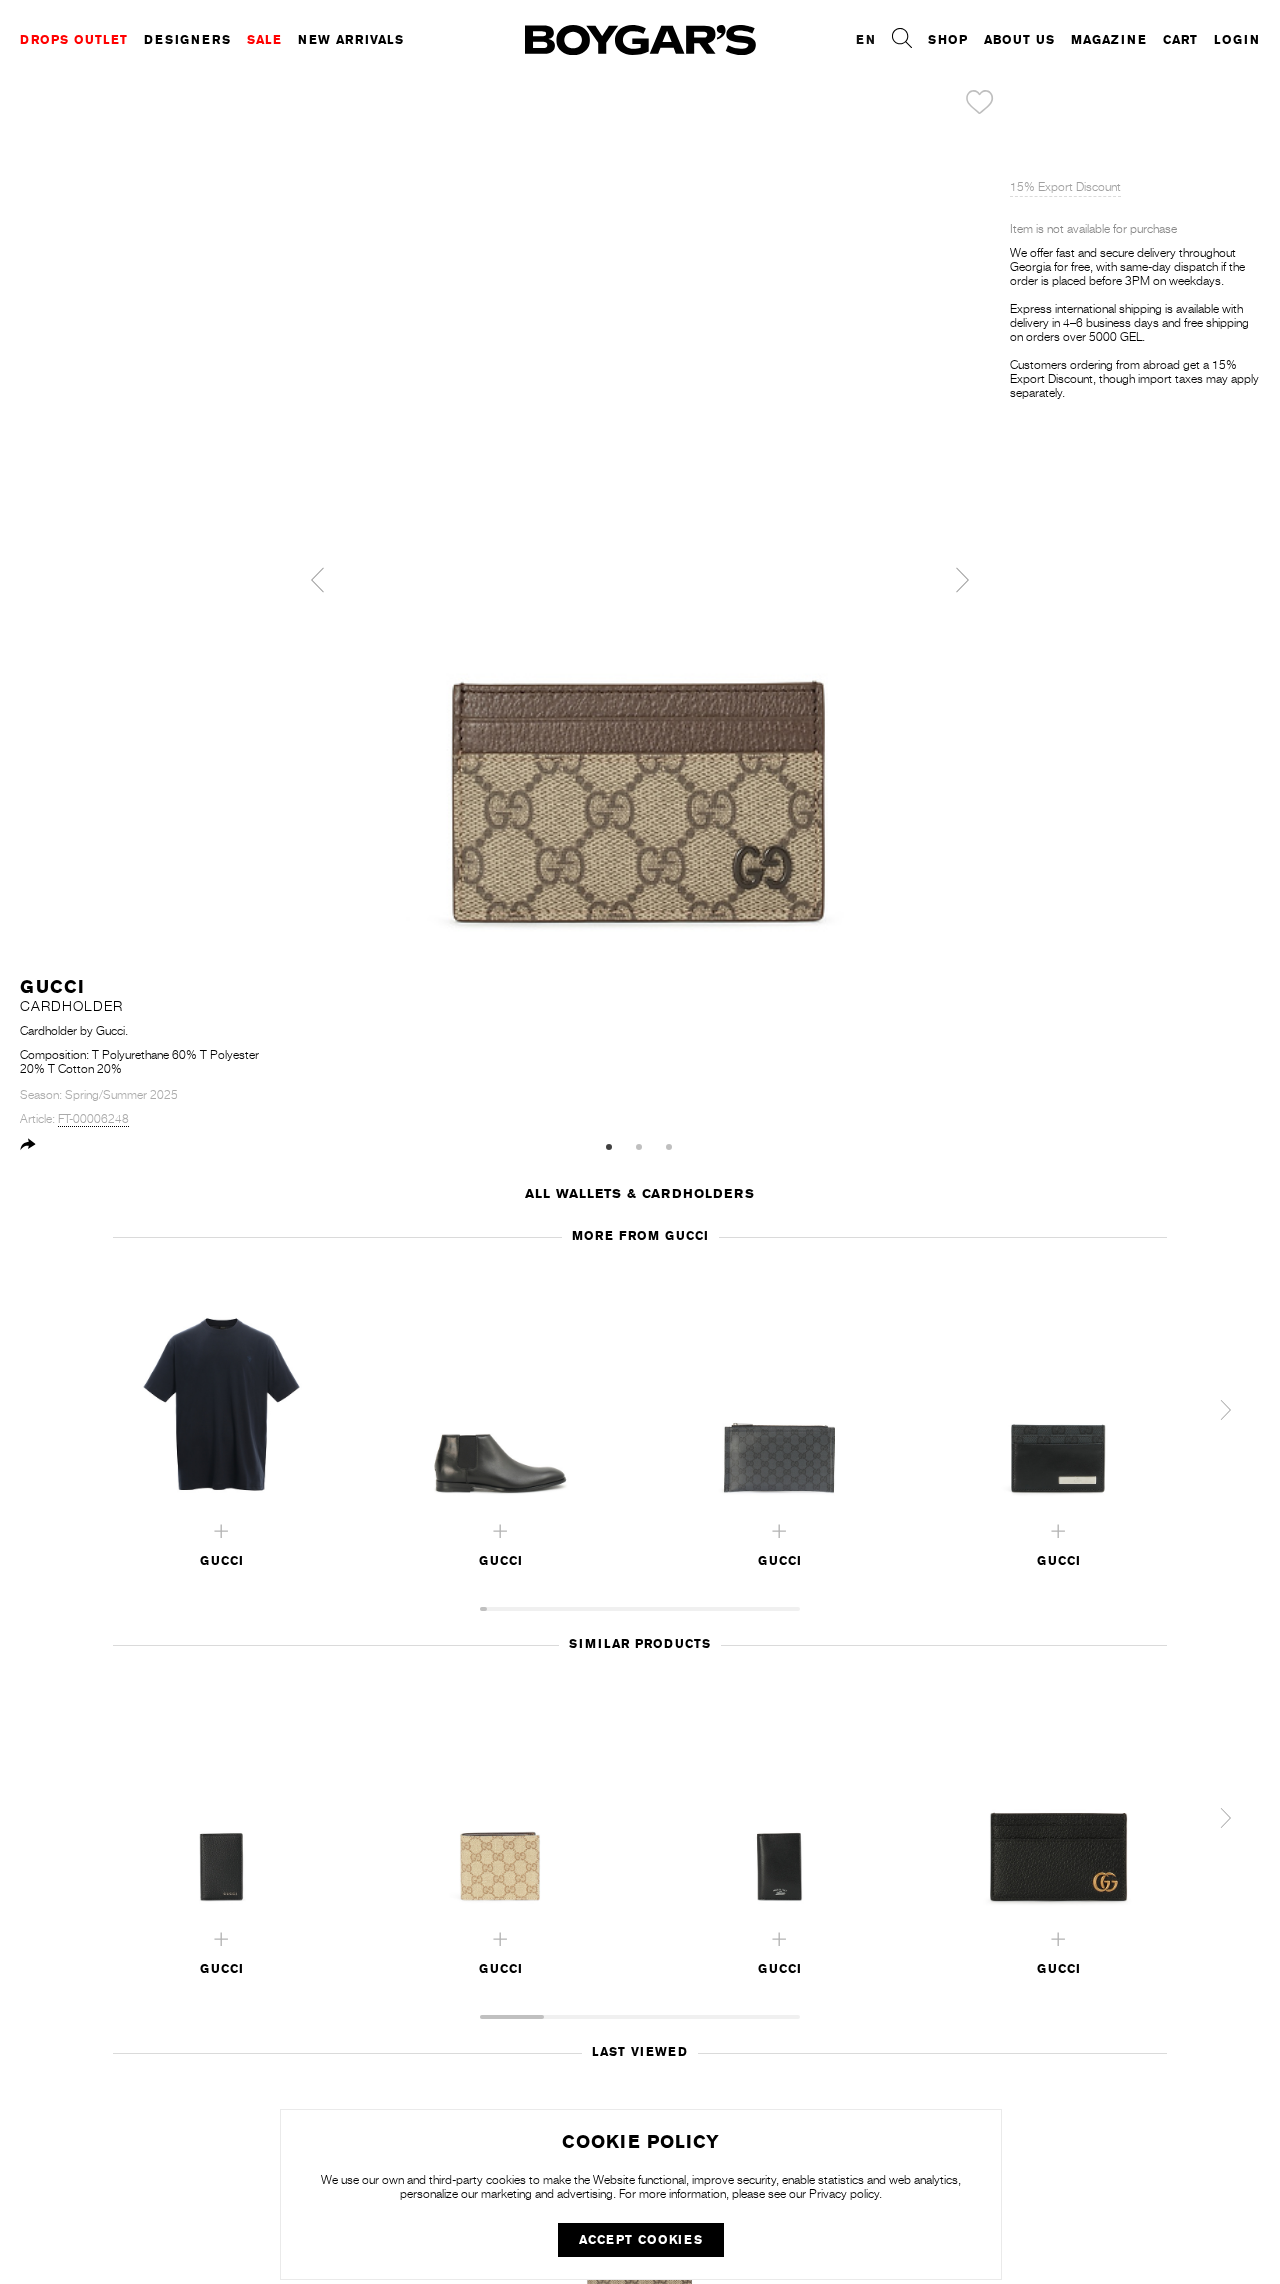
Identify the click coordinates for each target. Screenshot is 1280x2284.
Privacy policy (844, 2194)
